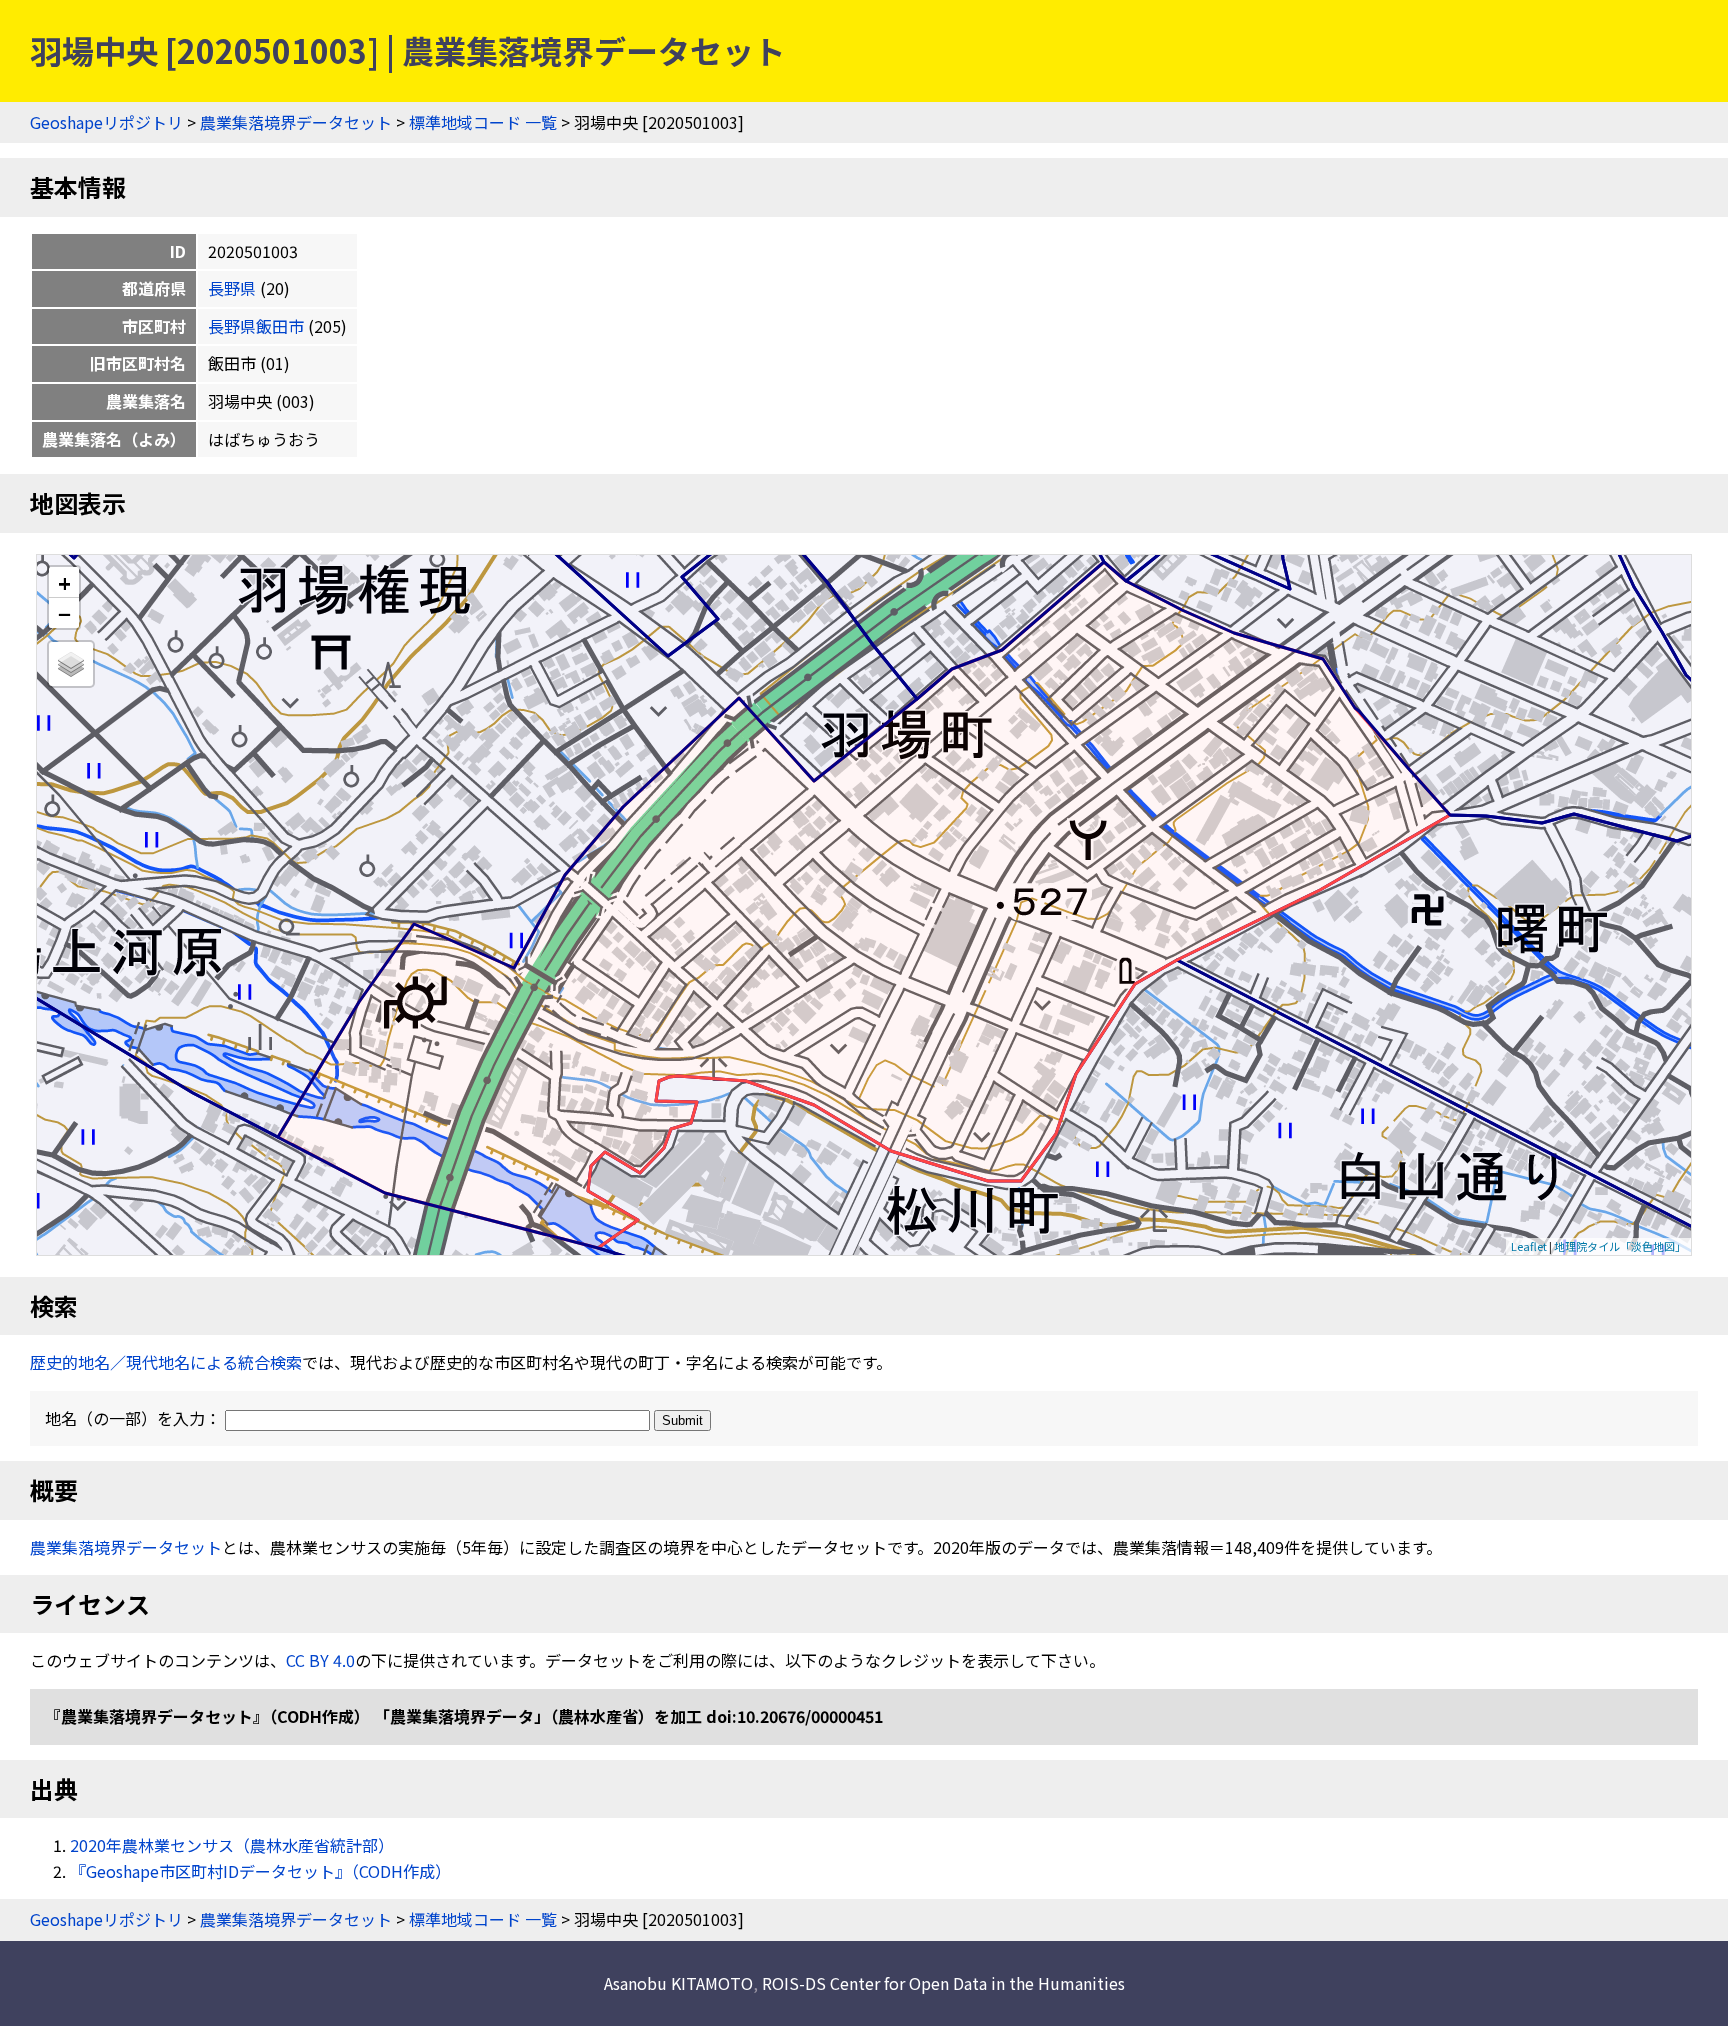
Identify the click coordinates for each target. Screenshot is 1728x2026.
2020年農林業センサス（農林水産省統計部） (232, 1845)
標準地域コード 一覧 (483, 122)
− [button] (64, 613)
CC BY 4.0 (320, 1660)
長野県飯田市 (256, 326)
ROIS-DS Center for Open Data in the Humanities (943, 1983)
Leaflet (1529, 1246)
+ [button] (64, 582)
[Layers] (71, 664)
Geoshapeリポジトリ (106, 122)
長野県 (232, 288)
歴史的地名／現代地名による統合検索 (166, 1362)
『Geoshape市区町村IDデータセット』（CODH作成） (260, 1871)
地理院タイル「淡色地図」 (1620, 1246)
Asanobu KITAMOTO (678, 1983)
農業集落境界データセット (296, 122)
